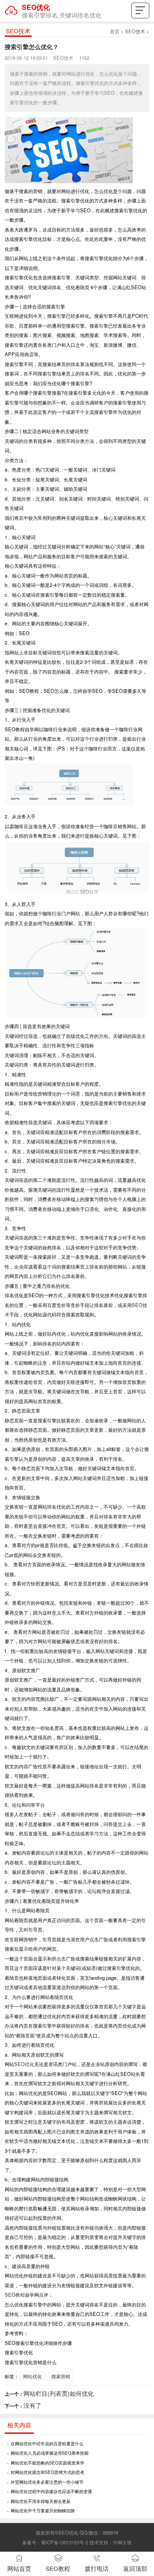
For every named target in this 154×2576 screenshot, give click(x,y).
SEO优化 (24, 2064)
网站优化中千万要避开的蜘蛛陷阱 (43, 2510)
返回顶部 (135, 2569)
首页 (115, 31)
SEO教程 (15, 2295)
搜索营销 (61, 2376)
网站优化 (33, 2376)
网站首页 (19, 2569)
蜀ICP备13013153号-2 (65, 2542)
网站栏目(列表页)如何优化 (59, 2393)
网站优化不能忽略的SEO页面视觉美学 (47, 2463)
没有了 (33, 2405)
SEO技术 (135, 31)
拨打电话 (97, 2569)
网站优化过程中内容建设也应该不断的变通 (51, 2491)
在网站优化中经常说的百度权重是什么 (47, 2443)
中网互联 (122, 2542)
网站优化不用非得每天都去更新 (41, 2501)
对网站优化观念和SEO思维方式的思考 (47, 2472)
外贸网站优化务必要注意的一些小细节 (47, 2482)
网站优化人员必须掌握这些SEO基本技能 (50, 2453)
